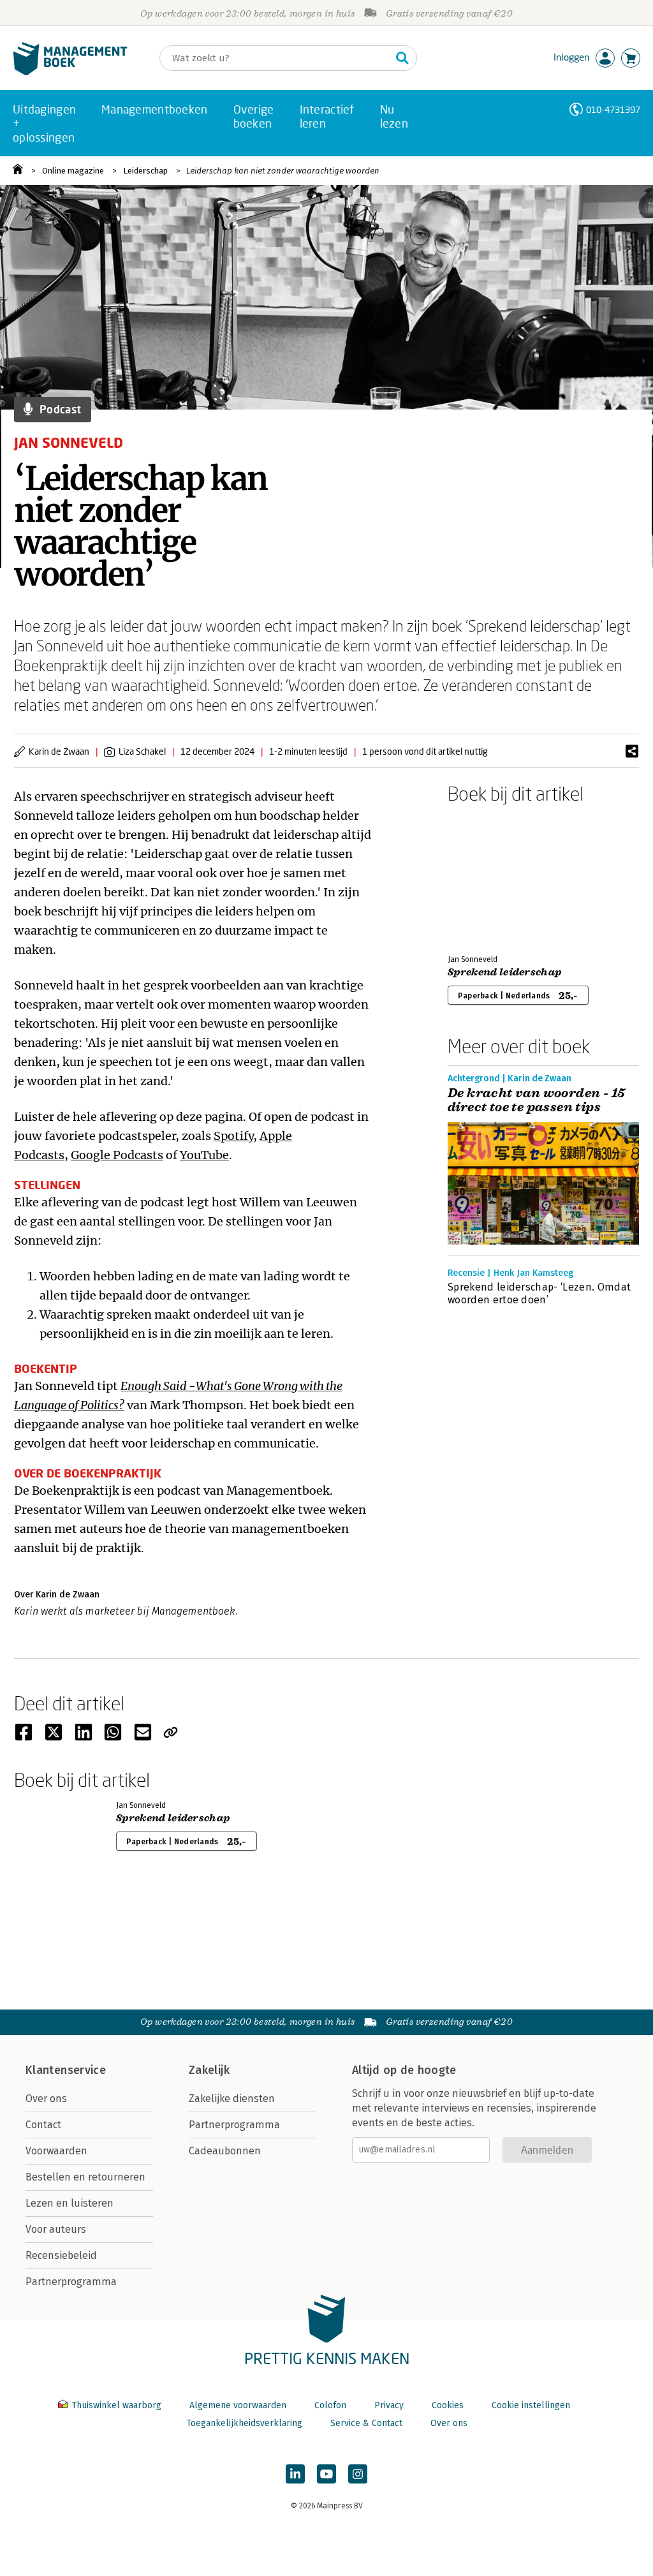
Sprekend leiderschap (504, 972)
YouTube (204, 1155)
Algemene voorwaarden (238, 2405)
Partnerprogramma (71, 2282)
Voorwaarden (56, 2151)
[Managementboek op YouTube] (326, 2474)
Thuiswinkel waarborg (116, 2405)
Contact (43, 2125)
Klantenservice (66, 2070)
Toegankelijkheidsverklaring (244, 2423)
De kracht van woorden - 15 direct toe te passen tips (536, 1100)
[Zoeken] (402, 58)
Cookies (448, 2405)
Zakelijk (209, 2070)
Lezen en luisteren (70, 2203)
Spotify (233, 1136)
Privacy (389, 2405)
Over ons (46, 2099)
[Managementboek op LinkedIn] (295, 2474)
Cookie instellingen (531, 2405)
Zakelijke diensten (232, 2099)
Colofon (330, 2405)
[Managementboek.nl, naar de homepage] (70, 72)
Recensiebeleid (61, 2255)
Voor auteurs (56, 2229)
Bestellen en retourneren (85, 2177)
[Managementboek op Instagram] (358, 2474)
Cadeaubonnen (225, 2151)
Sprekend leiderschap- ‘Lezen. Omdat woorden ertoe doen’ (539, 1293)
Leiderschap (145, 171)
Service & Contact (366, 2423)
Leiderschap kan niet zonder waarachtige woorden (283, 171)
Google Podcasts (117, 1155)
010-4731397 (613, 109)
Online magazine (73, 171)
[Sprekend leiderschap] (492, 877)
